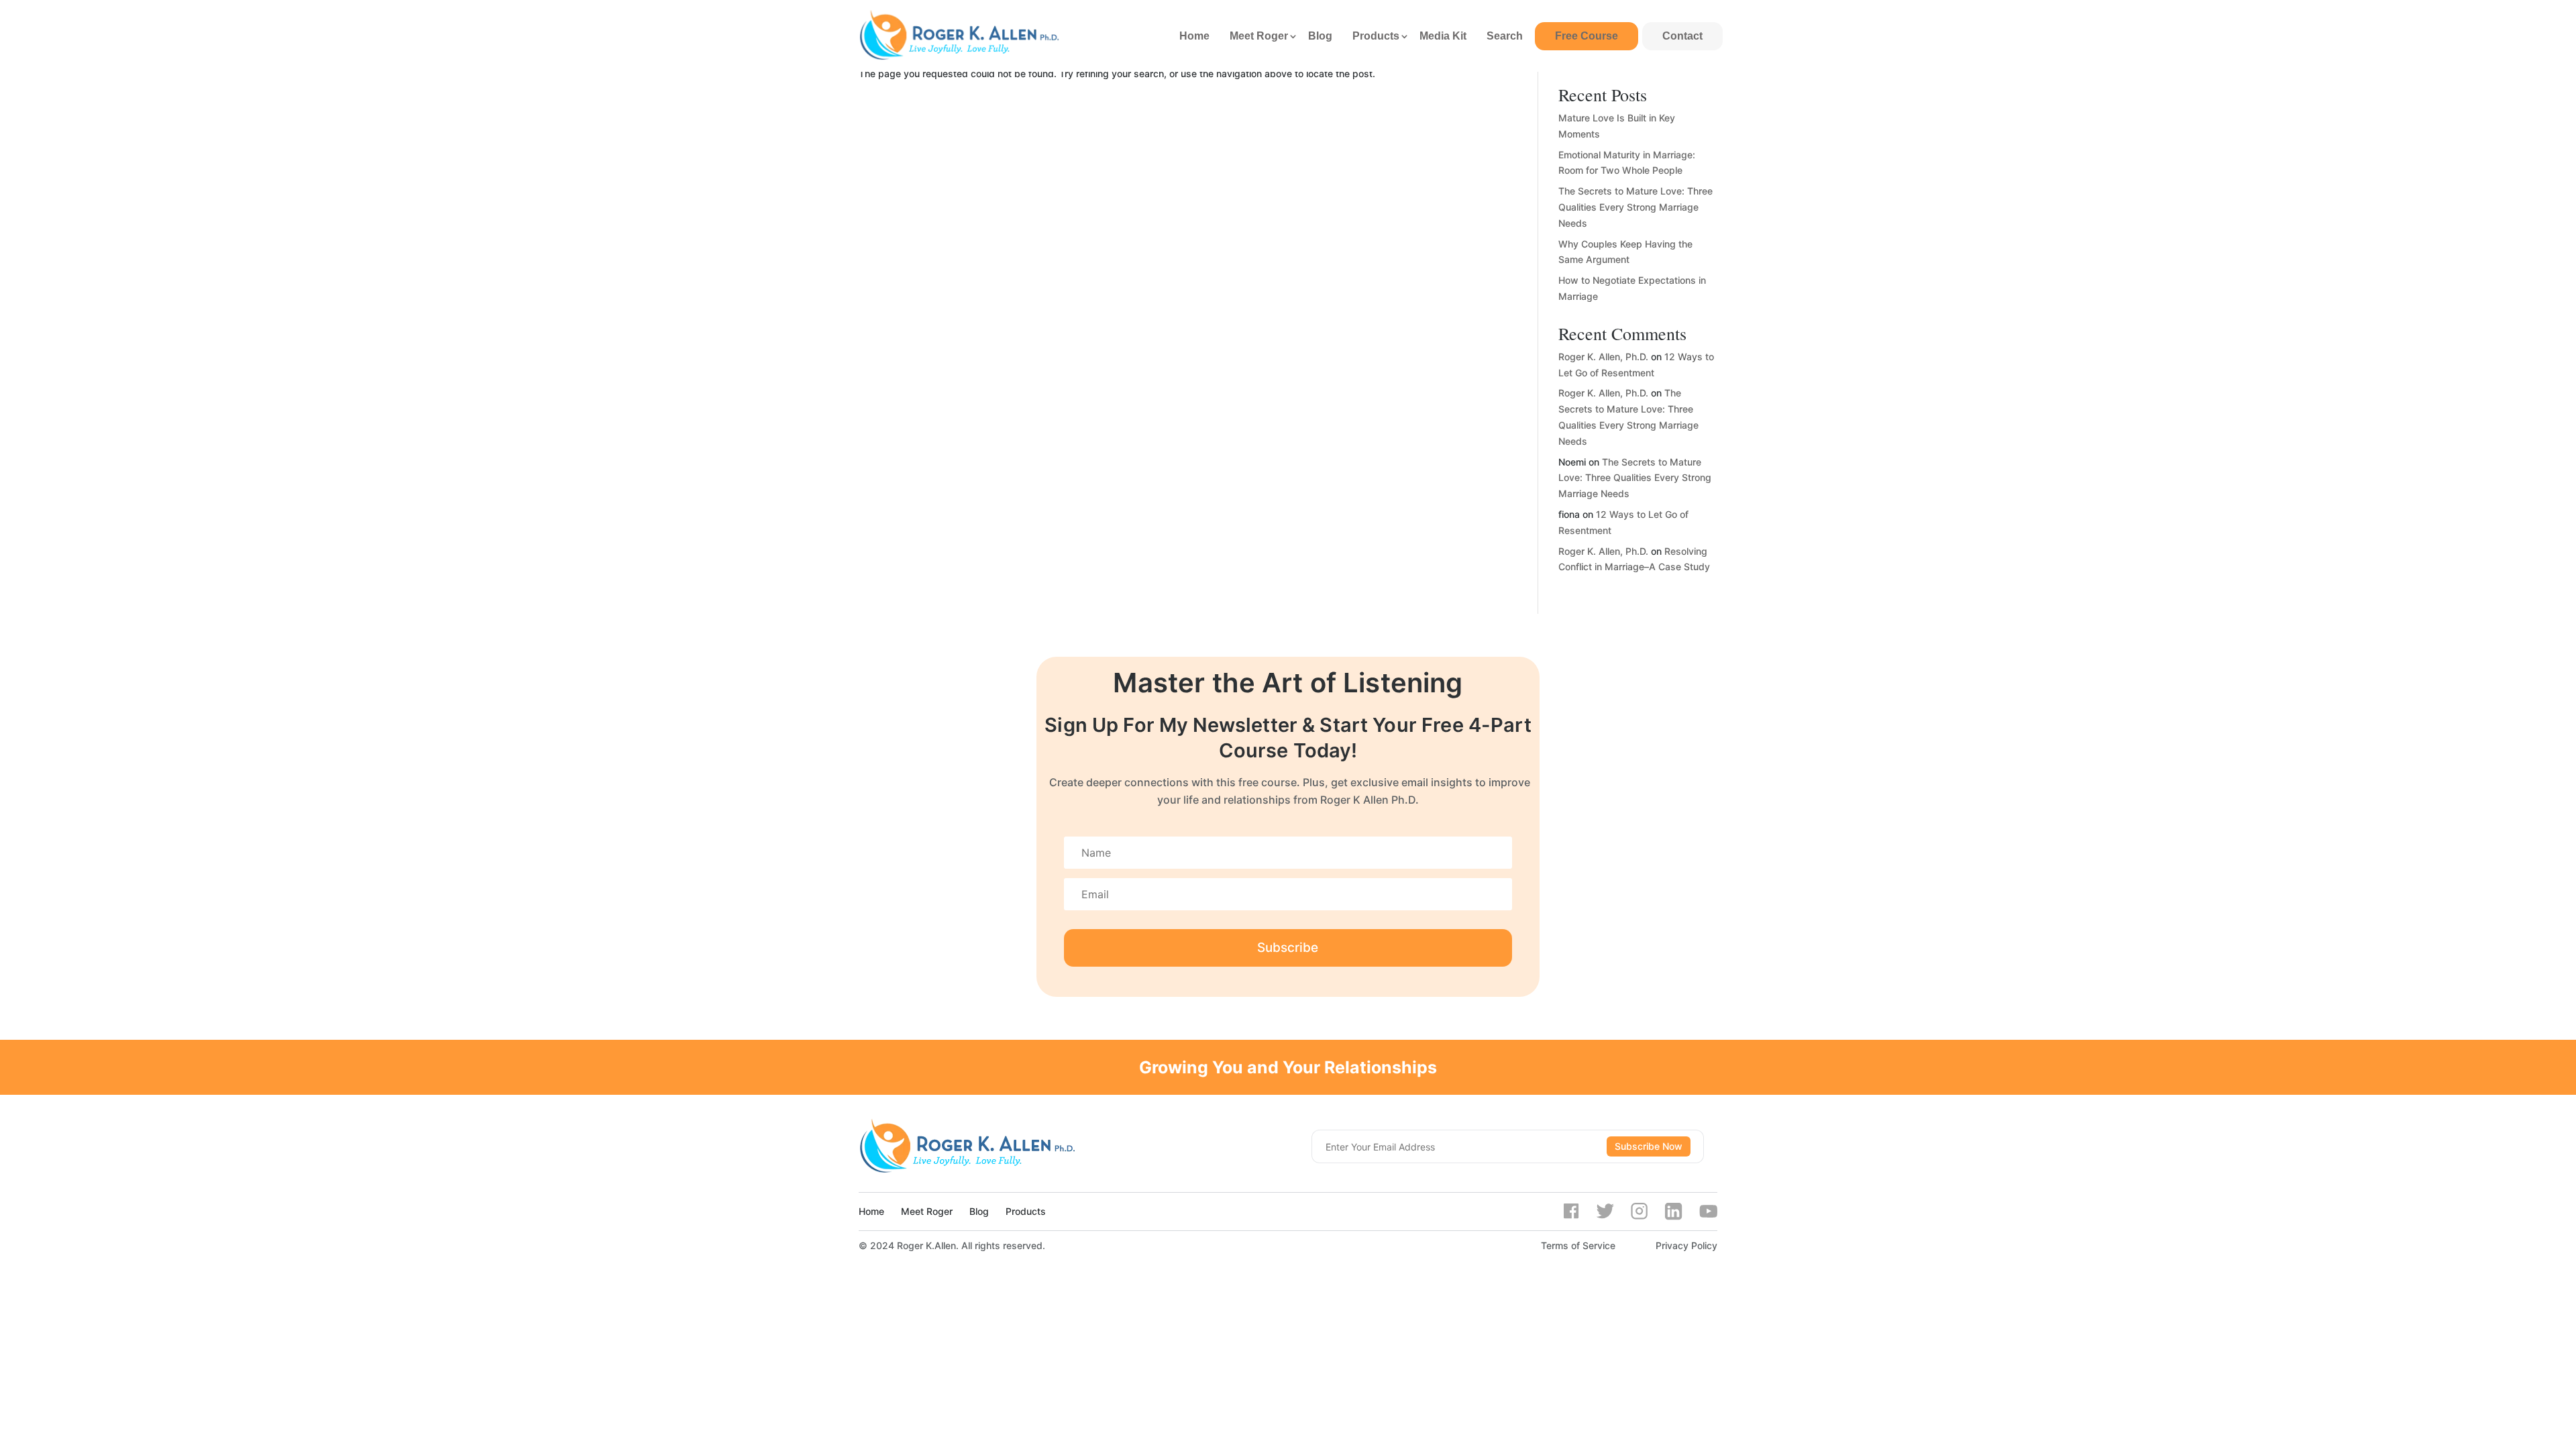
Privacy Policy (1686, 1245)
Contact (1682, 36)
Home (1194, 36)
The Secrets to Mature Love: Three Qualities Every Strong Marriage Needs (1635, 207)
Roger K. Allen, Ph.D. (1603, 357)
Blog (1320, 36)
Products (1376, 36)
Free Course (1587, 36)
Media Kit (1443, 36)
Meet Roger (1259, 36)
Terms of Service (1578, 1245)
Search (1505, 36)
